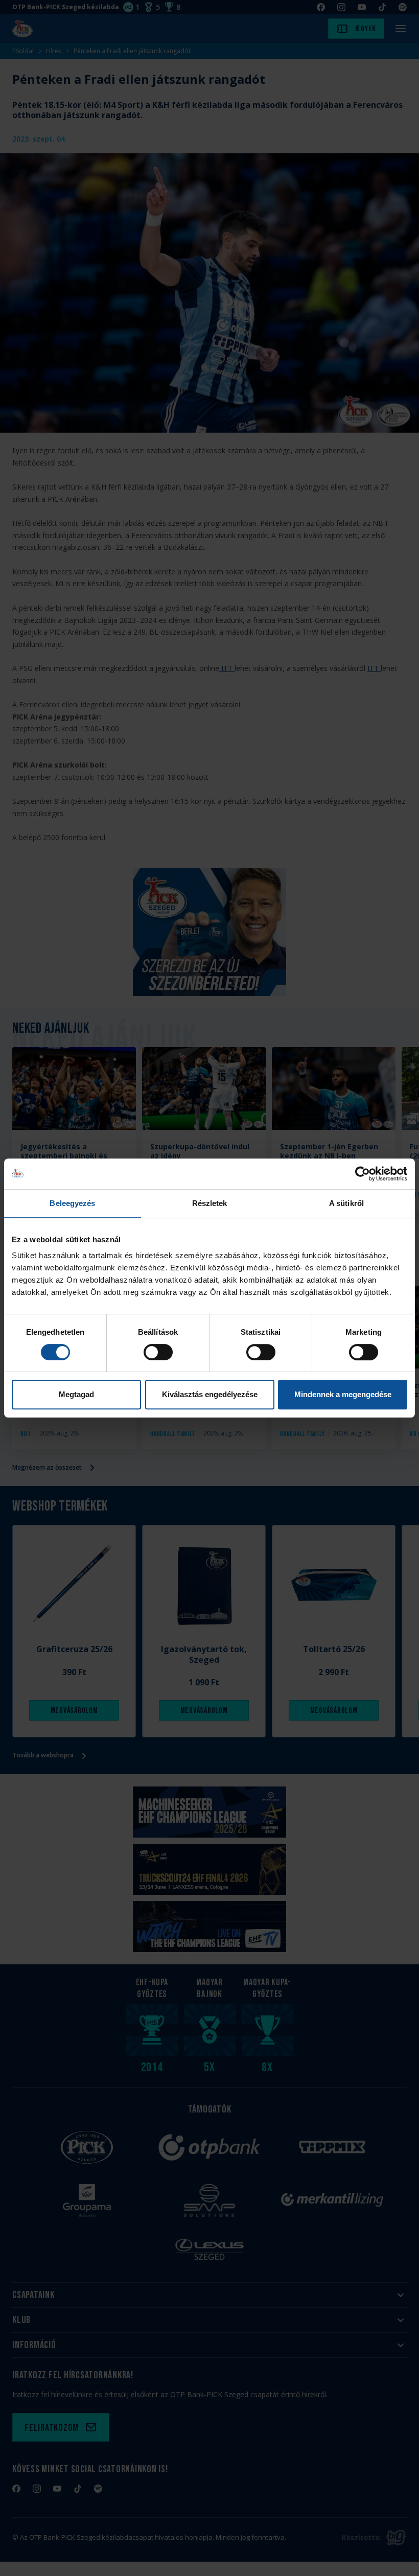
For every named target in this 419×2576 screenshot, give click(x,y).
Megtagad (76, 1394)
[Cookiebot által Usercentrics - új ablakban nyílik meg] (363, 1174)
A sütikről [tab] (346, 1203)
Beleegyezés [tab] (72, 1203)
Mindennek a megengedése (343, 1394)
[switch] (158, 1352)
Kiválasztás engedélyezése (210, 1394)
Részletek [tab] (210, 1203)
